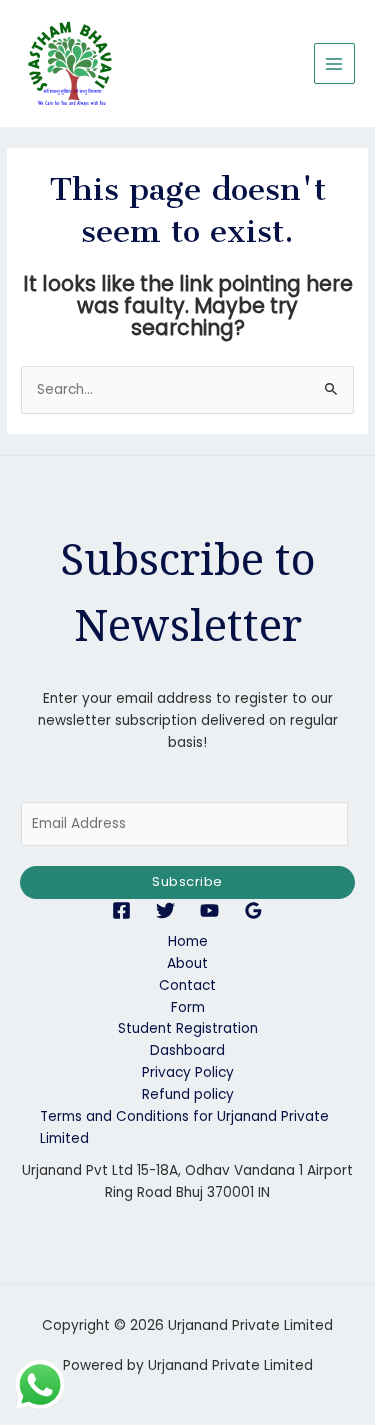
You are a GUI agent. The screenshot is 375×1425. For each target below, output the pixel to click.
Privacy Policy (188, 1072)
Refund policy (188, 1094)
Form (188, 1007)
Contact (187, 985)
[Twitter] (165, 910)
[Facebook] (121, 910)
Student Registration (188, 1028)
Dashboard (187, 1050)
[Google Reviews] (253, 910)
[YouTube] (209, 910)
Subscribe (187, 881)
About (187, 963)
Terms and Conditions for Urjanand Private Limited (184, 1127)
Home (188, 941)
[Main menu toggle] (334, 63)
